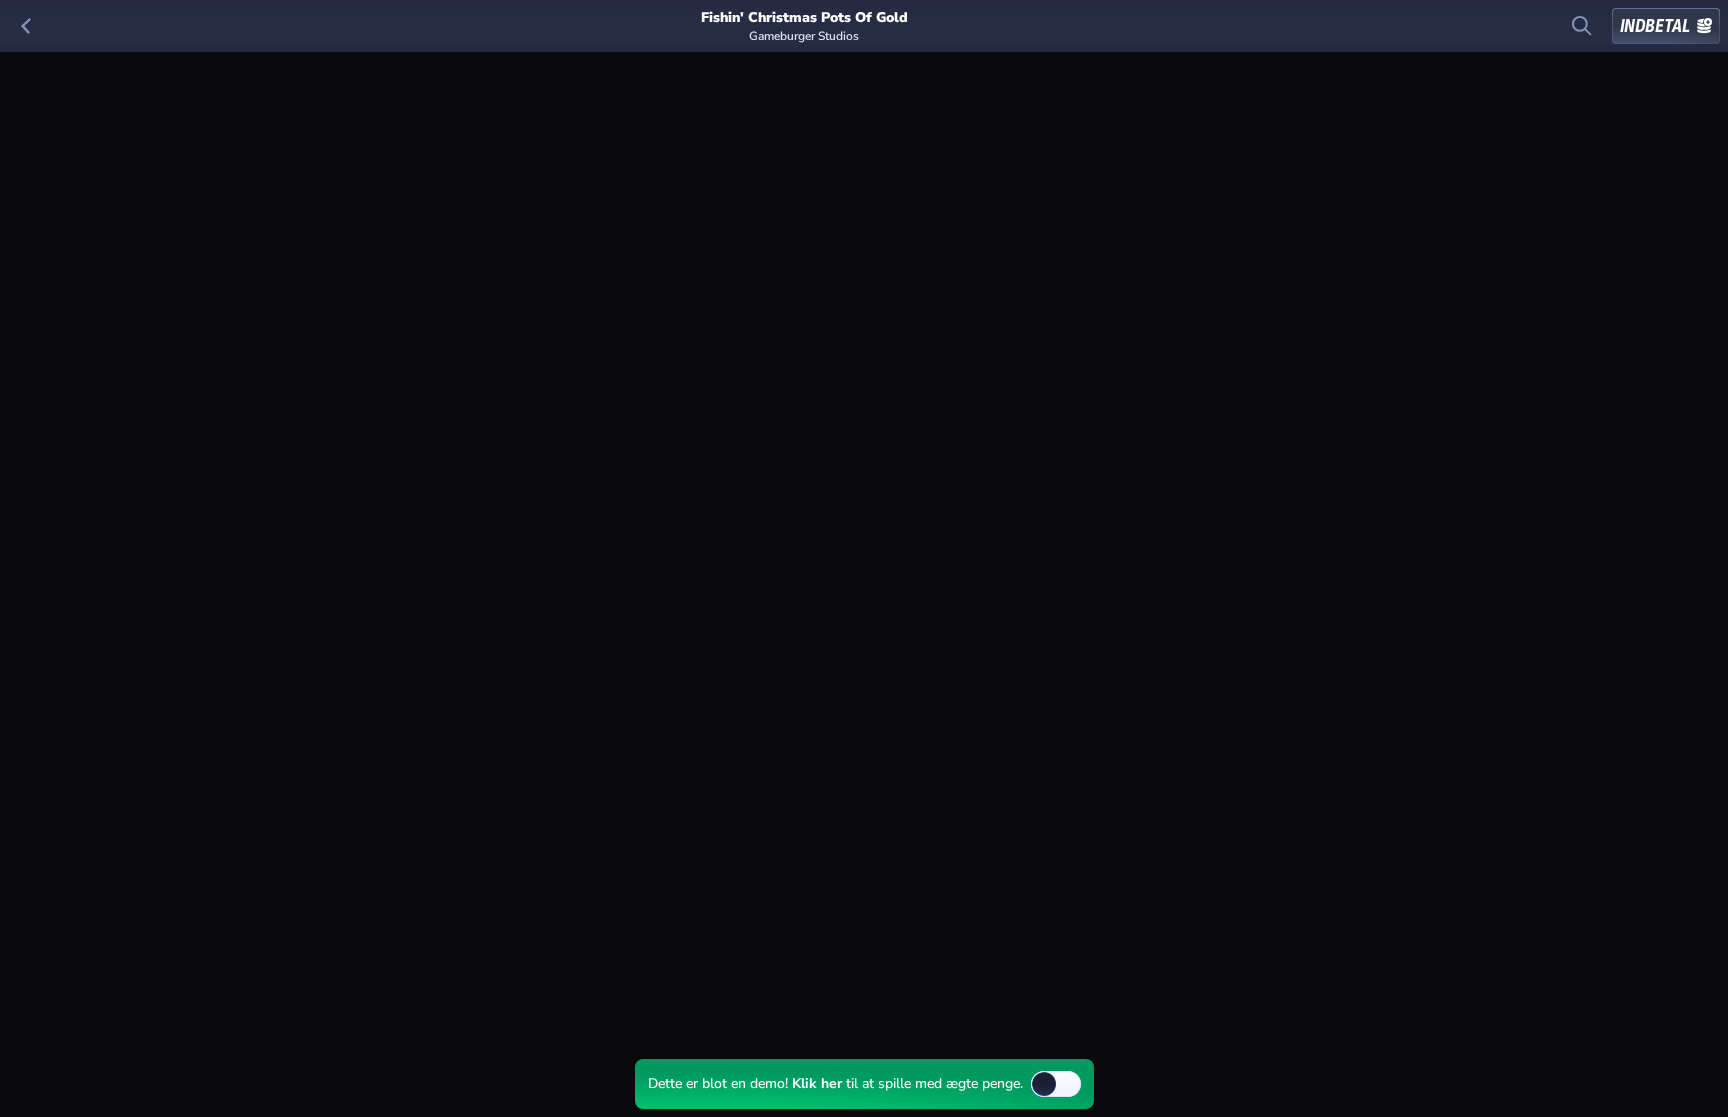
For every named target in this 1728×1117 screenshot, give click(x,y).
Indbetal (1655, 26)
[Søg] (1582, 26)
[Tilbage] (26, 26)
